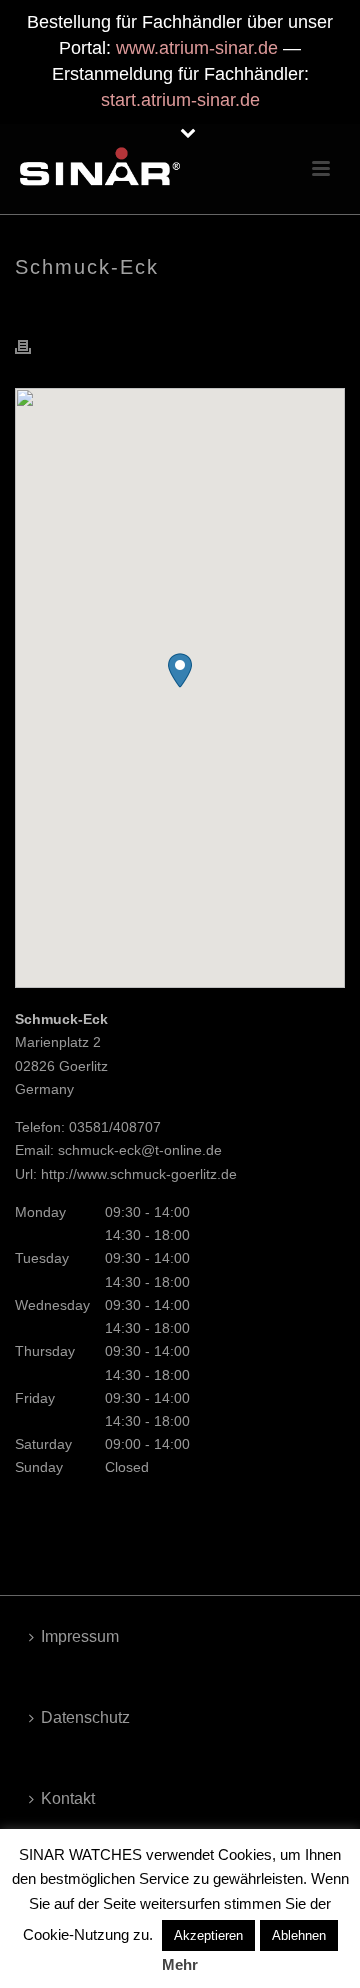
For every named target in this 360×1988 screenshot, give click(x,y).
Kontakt (68, 1798)
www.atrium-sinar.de (197, 48)
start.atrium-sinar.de (180, 100)
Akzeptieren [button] (208, 1935)
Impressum (80, 1636)
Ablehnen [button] (299, 1935)
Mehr (180, 1964)
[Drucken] (33, 346)
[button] (180, 670)
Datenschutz (85, 1717)
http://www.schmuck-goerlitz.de (139, 1174)
